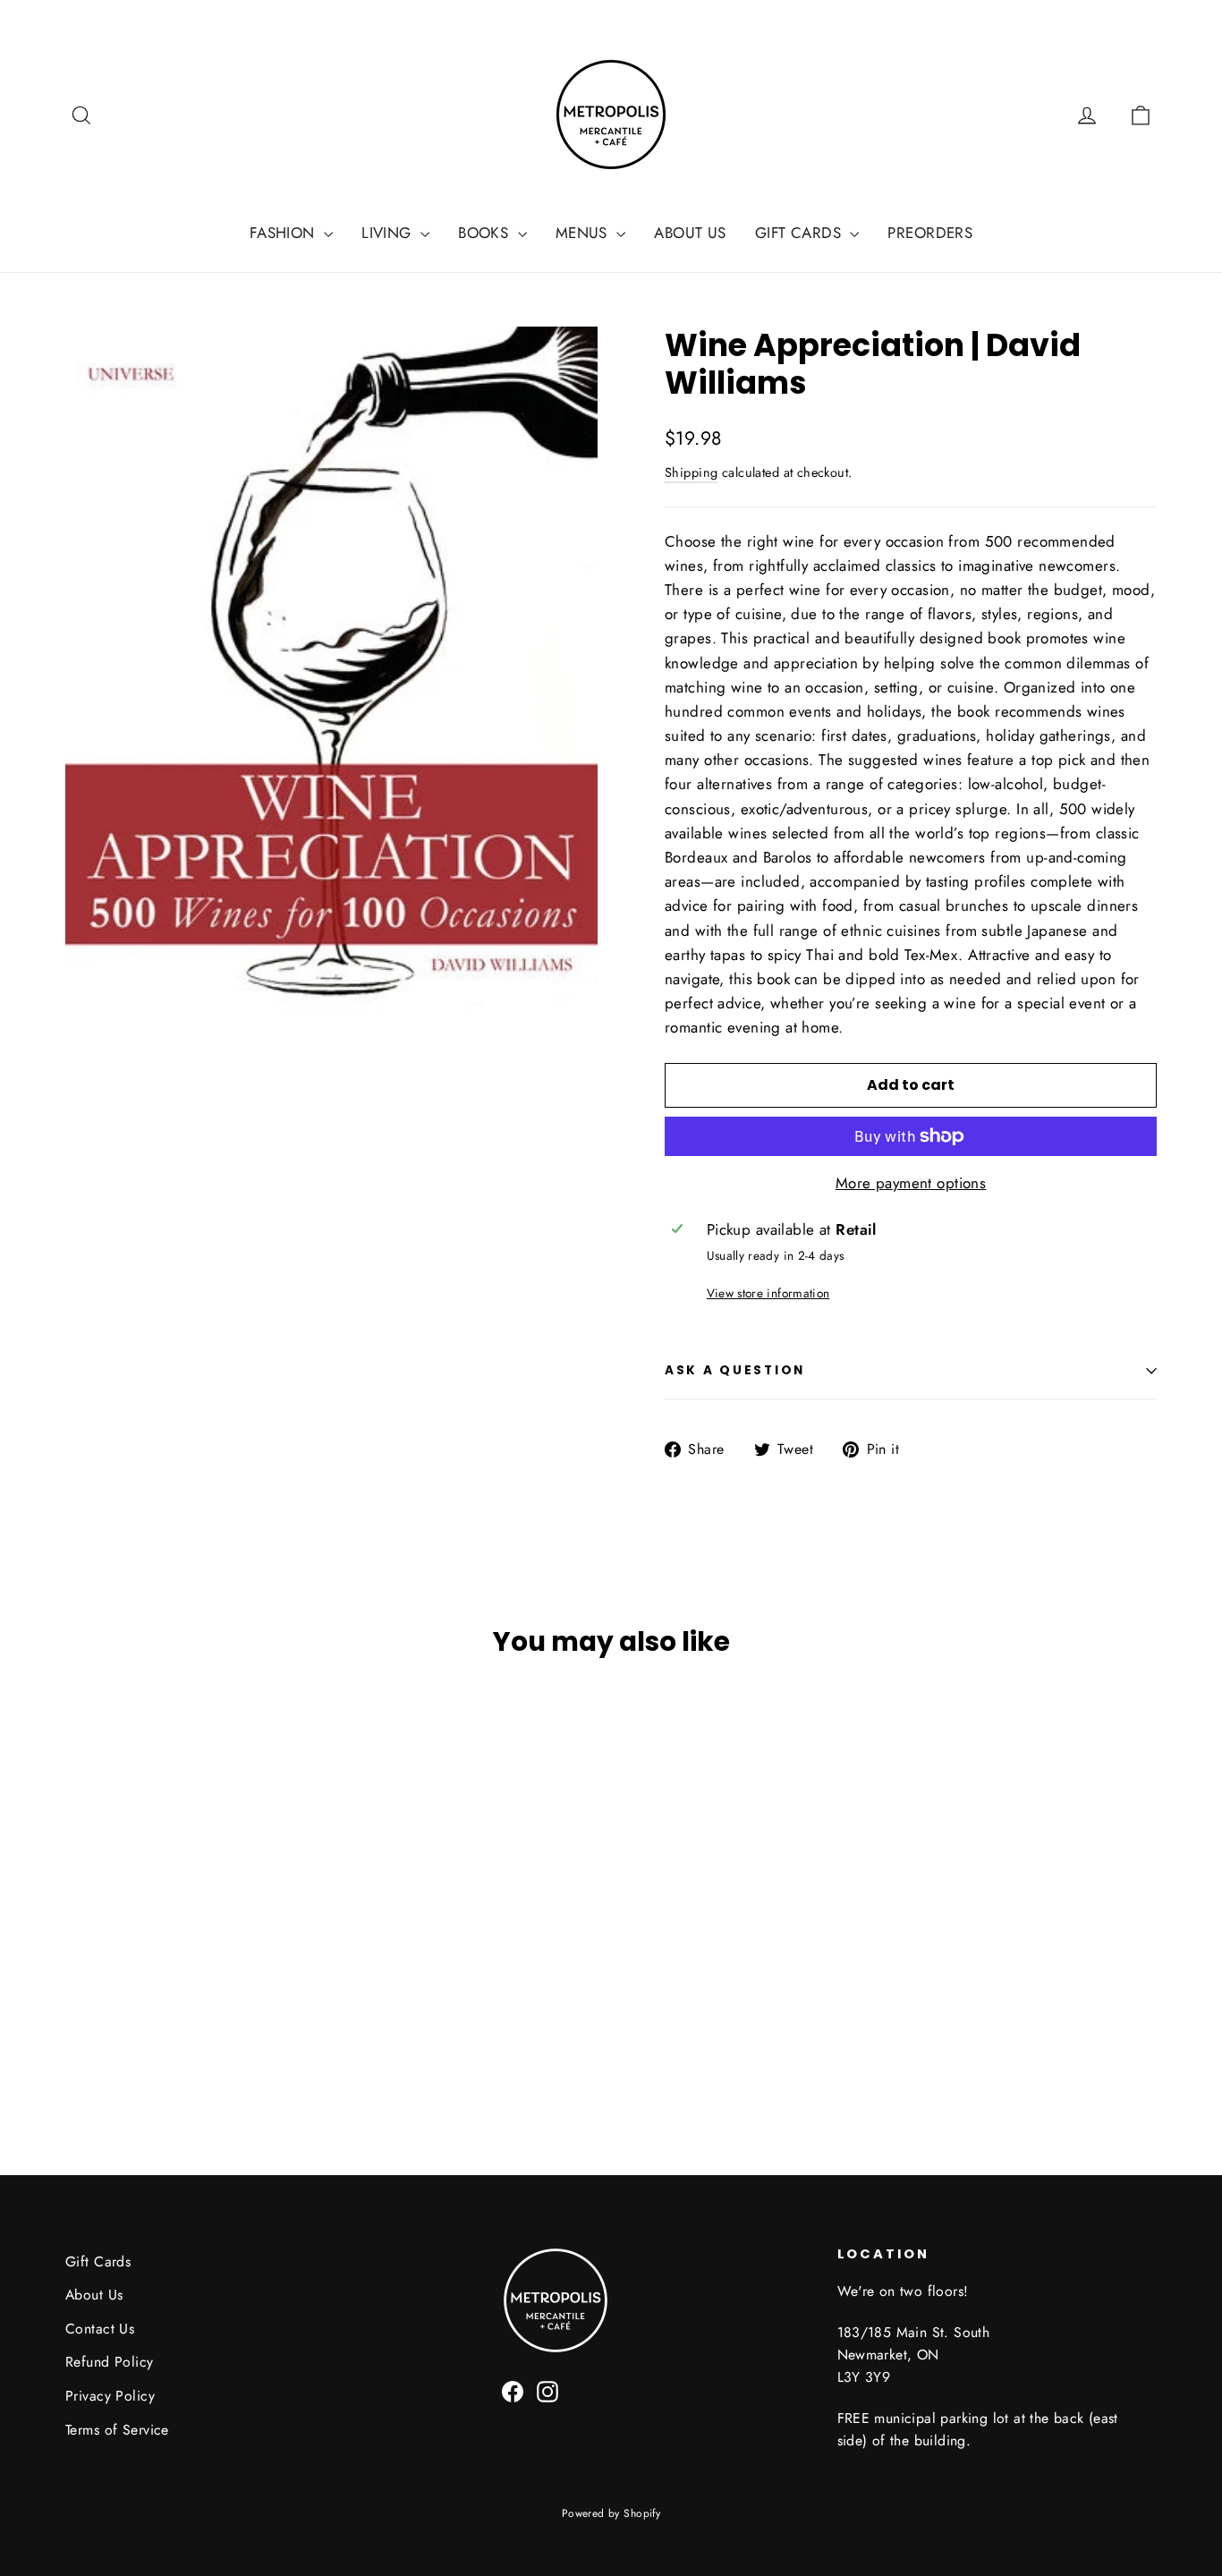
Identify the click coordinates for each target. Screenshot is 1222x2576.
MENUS (584, 233)
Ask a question (735, 1370)
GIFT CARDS (801, 233)
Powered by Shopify (611, 2513)
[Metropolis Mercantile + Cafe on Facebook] (513, 2389)
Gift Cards (98, 2261)
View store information (768, 1293)
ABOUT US (690, 233)
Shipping (691, 472)
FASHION (284, 233)
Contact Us (100, 2329)
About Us (94, 2295)
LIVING (389, 233)
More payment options (911, 1183)
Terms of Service (117, 2430)
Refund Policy (110, 2362)
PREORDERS (930, 233)
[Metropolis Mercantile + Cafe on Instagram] (547, 2389)
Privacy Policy (110, 2396)
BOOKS (486, 233)
